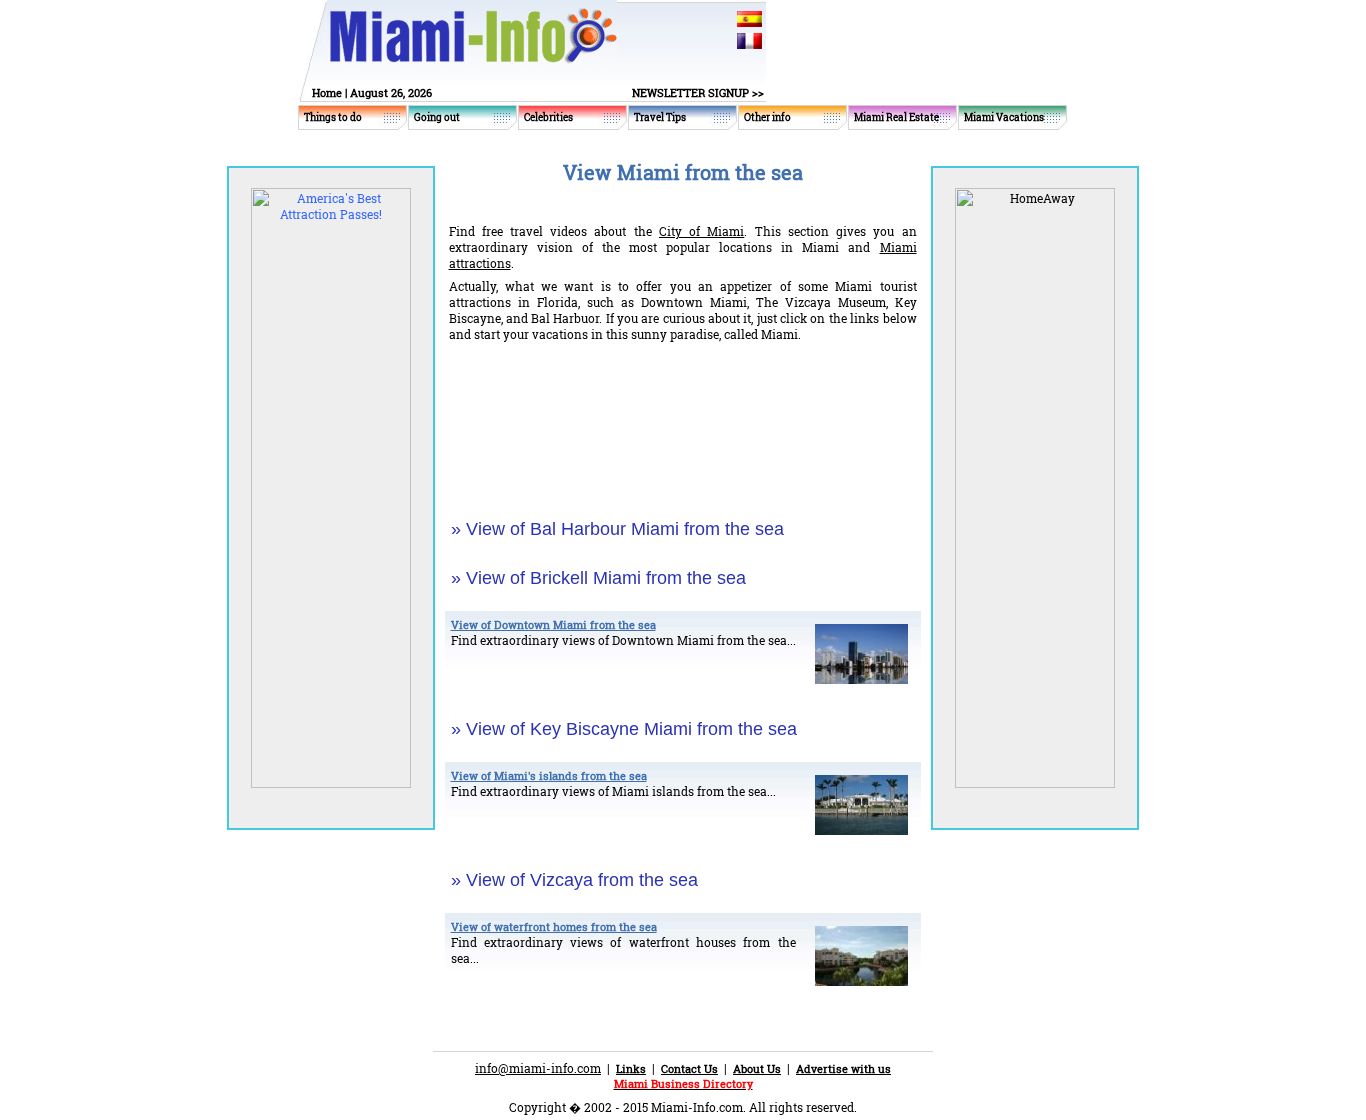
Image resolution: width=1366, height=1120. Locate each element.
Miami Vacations (1004, 117)
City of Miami (701, 231)
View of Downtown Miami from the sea (553, 624)
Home (327, 92)
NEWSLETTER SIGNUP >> (698, 92)
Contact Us (689, 1068)
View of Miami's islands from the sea (549, 775)
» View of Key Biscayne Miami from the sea (624, 729)
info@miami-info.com (538, 1068)
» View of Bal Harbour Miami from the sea (617, 529)
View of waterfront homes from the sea (554, 926)
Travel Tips (660, 117)
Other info (767, 117)
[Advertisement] (683, 419)
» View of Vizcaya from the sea (574, 880)
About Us (757, 1068)
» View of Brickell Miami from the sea (598, 578)
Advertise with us (843, 1068)
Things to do (333, 117)
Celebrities (548, 117)
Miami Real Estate (896, 117)
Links (631, 1068)
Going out (437, 117)
